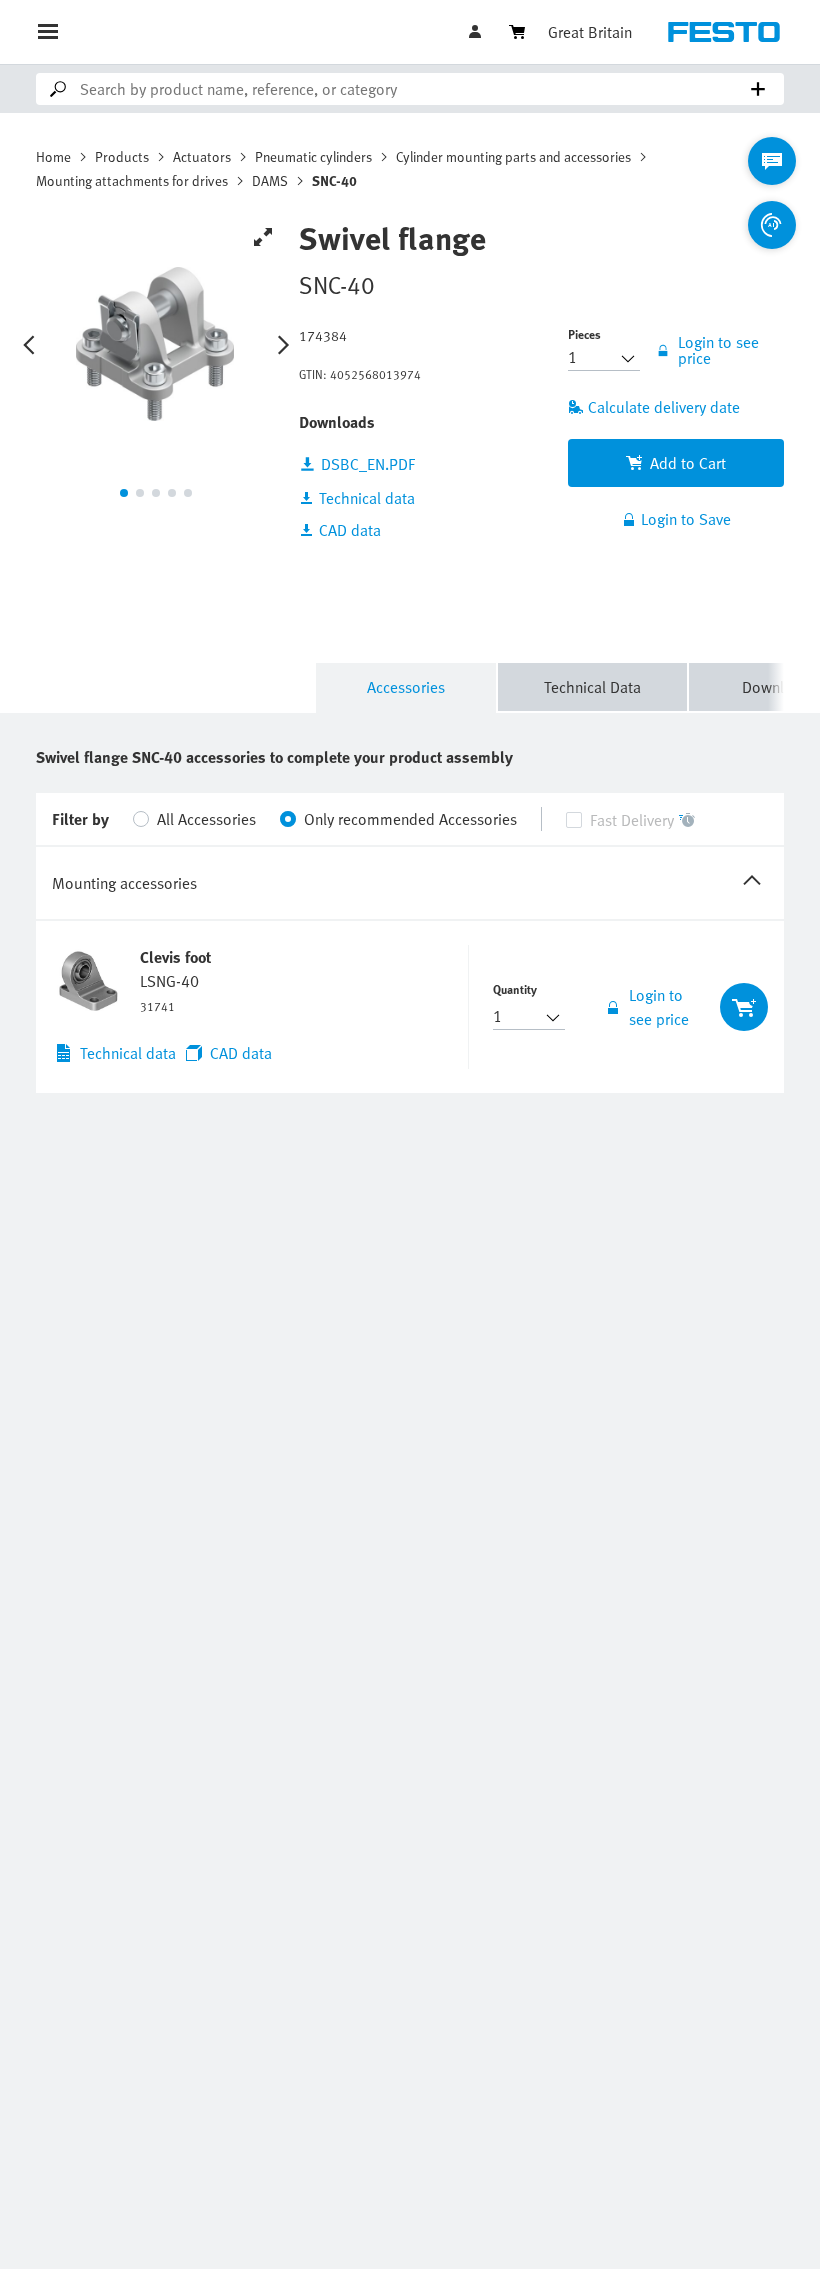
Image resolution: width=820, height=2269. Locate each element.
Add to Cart (688, 463)
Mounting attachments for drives (132, 180)
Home (53, 156)
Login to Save (686, 519)
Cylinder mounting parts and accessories (513, 156)
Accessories (406, 687)
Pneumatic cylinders (313, 156)
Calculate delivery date (664, 407)
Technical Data (592, 687)
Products (122, 156)
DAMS (270, 180)
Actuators (202, 156)
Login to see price (659, 1007)
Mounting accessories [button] (124, 883)
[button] (477, 32)
